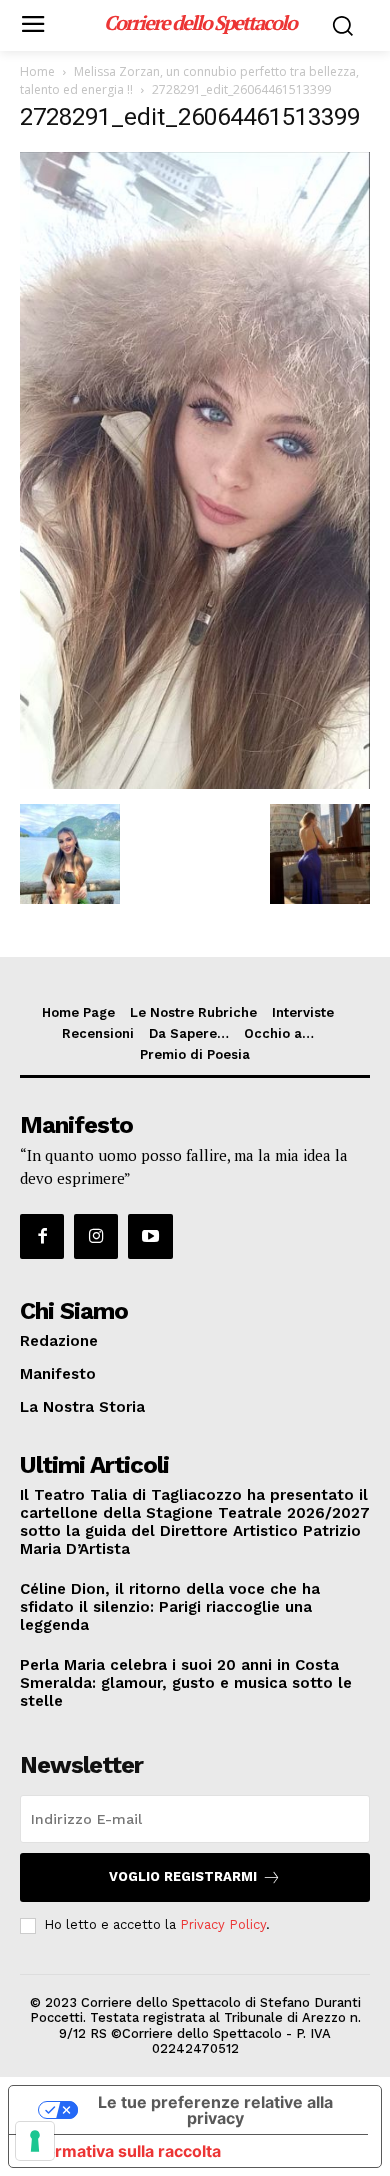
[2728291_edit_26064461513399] (195, 783)
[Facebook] (42, 1236)
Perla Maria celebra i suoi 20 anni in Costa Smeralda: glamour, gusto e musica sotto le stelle (186, 1683)
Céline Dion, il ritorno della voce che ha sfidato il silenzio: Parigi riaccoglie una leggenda (170, 1607)
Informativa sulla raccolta (123, 2151)
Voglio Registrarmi (183, 1876)
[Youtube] (150, 1236)
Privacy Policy (223, 1924)
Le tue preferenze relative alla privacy (215, 2110)
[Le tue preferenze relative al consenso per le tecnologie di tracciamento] (35, 2141)
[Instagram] (96, 1236)
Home (37, 71)
